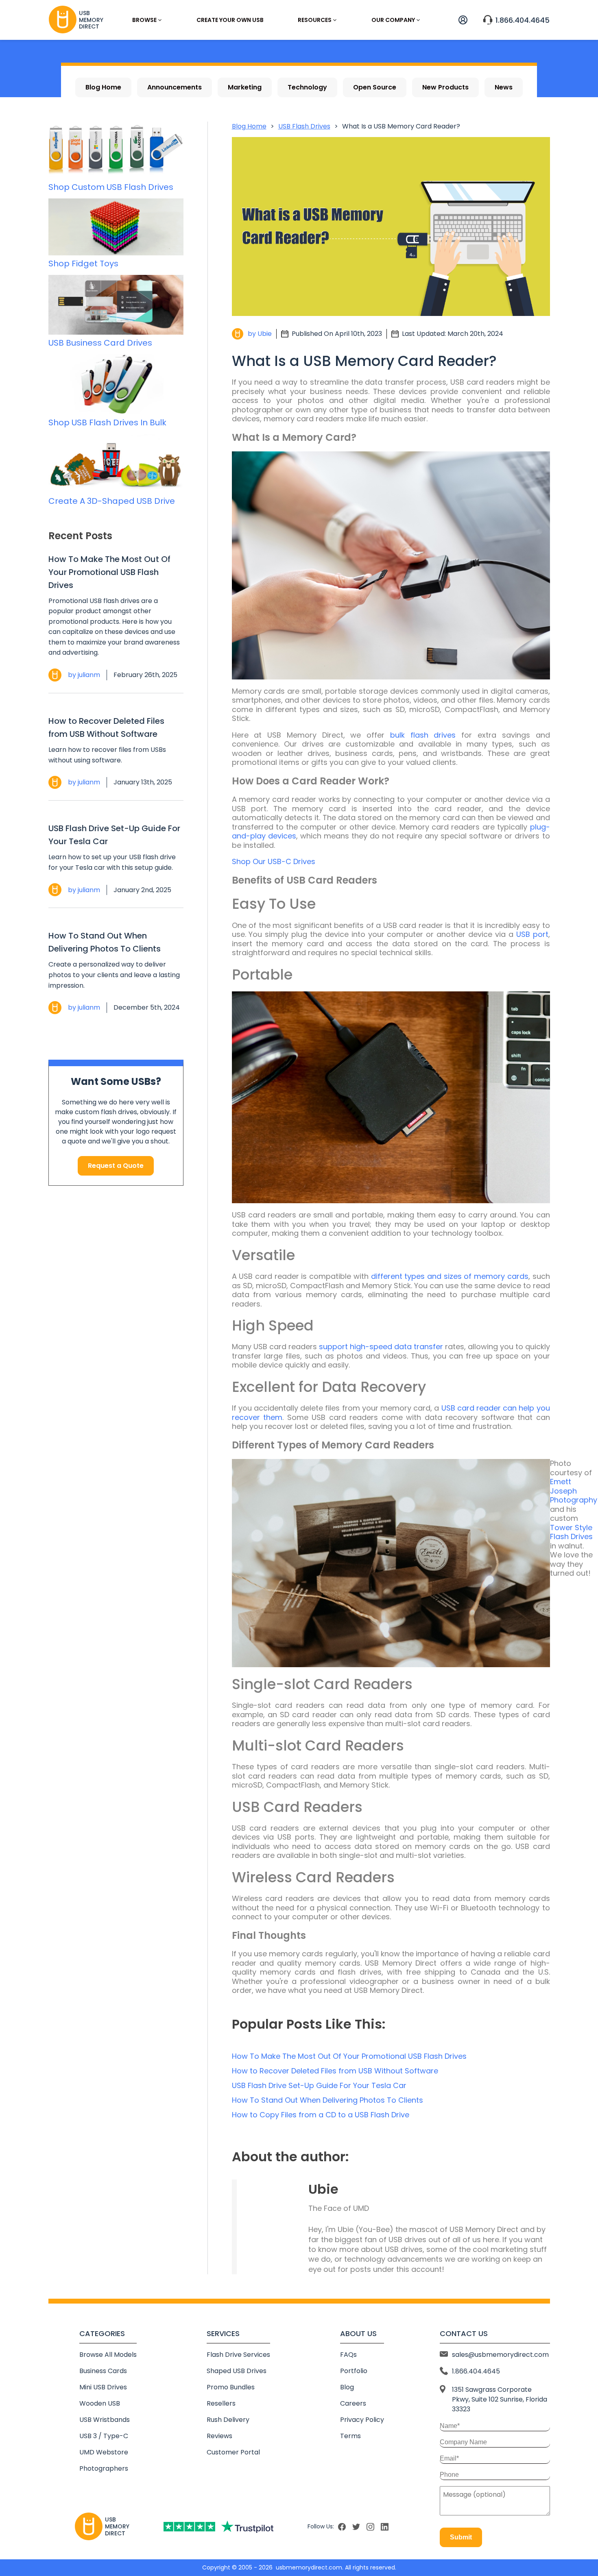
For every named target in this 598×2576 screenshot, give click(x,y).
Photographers (104, 2468)
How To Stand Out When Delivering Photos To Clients (105, 942)
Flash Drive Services (238, 2355)
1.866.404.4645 (523, 20)
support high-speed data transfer (381, 1347)
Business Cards (103, 2371)
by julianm (84, 675)
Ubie (323, 2189)
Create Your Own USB (230, 20)
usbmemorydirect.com (309, 2567)
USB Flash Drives (304, 126)
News (504, 87)
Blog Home (103, 87)
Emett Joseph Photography (574, 1491)
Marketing (245, 87)
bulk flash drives (423, 735)
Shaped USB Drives (237, 2371)
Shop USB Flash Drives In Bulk (107, 422)
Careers (353, 2403)
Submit (461, 2537)
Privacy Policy (362, 2420)
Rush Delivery (228, 2420)
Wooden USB (100, 2403)
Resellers (221, 2403)
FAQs (348, 2355)
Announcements (175, 87)
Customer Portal (233, 2452)
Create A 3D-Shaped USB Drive (112, 501)
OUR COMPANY (393, 20)
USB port (532, 934)
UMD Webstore (104, 2452)
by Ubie (260, 334)
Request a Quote (116, 1166)
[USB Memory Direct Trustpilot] (218, 2527)
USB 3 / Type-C (104, 2436)
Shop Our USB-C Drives (274, 861)
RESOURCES (315, 20)
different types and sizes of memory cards (450, 1276)
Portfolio (354, 2371)
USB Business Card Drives (100, 343)
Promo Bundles (231, 2387)
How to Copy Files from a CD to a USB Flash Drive (321, 2115)
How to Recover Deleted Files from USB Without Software (106, 727)
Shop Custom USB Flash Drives (111, 187)
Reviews (219, 2436)
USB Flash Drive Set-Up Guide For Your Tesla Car (114, 835)
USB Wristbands (105, 2420)
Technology (307, 87)
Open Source (375, 87)
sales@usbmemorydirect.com (500, 2355)
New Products (445, 87)
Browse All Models (108, 2355)
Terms (350, 2436)
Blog (347, 2387)
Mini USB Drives (103, 2387)
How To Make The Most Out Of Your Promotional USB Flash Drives (109, 572)
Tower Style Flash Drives (571, 1532)
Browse (144, 20)
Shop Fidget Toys (83, 263)
